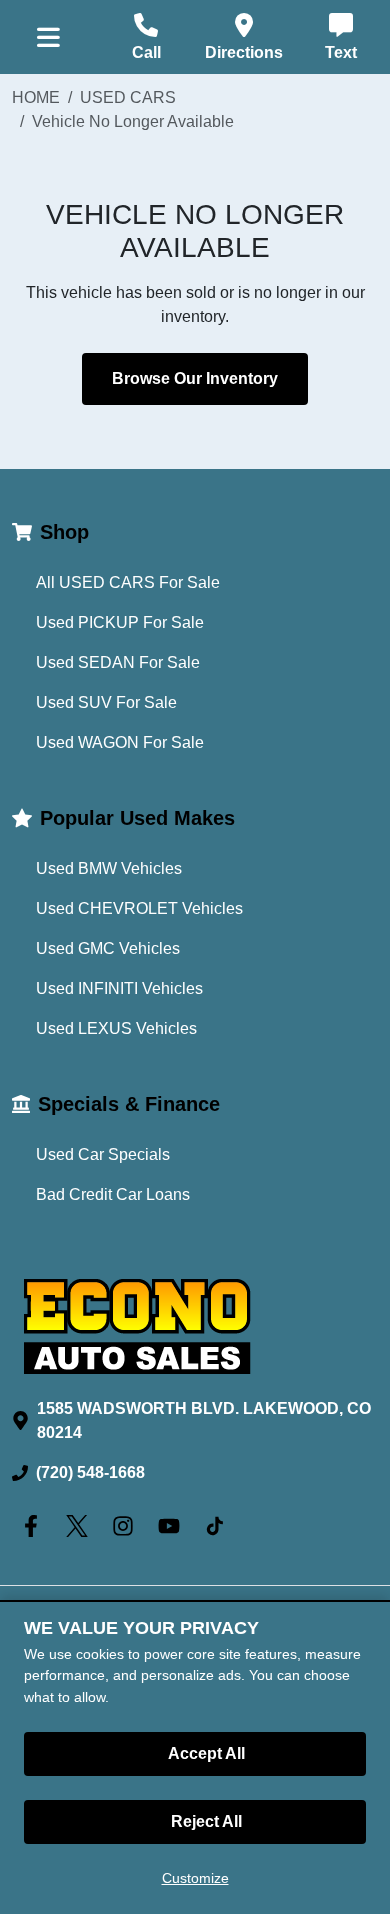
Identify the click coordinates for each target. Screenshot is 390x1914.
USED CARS (128, 97)
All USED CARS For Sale (128, 582)
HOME (36, 97)
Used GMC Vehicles (108, 948)
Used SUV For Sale (106, 702)
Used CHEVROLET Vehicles (139, 908)
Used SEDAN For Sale (118, 662)
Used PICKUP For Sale (120, 622)
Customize (195, 1878)
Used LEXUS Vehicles (116, 1028)
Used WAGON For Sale (120, 742)
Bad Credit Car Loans (113, 1194)
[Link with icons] (35, 1526)
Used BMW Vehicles (109, 868)
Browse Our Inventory (195, 378)
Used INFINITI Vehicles (119, 988)
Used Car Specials (103, 1154)
